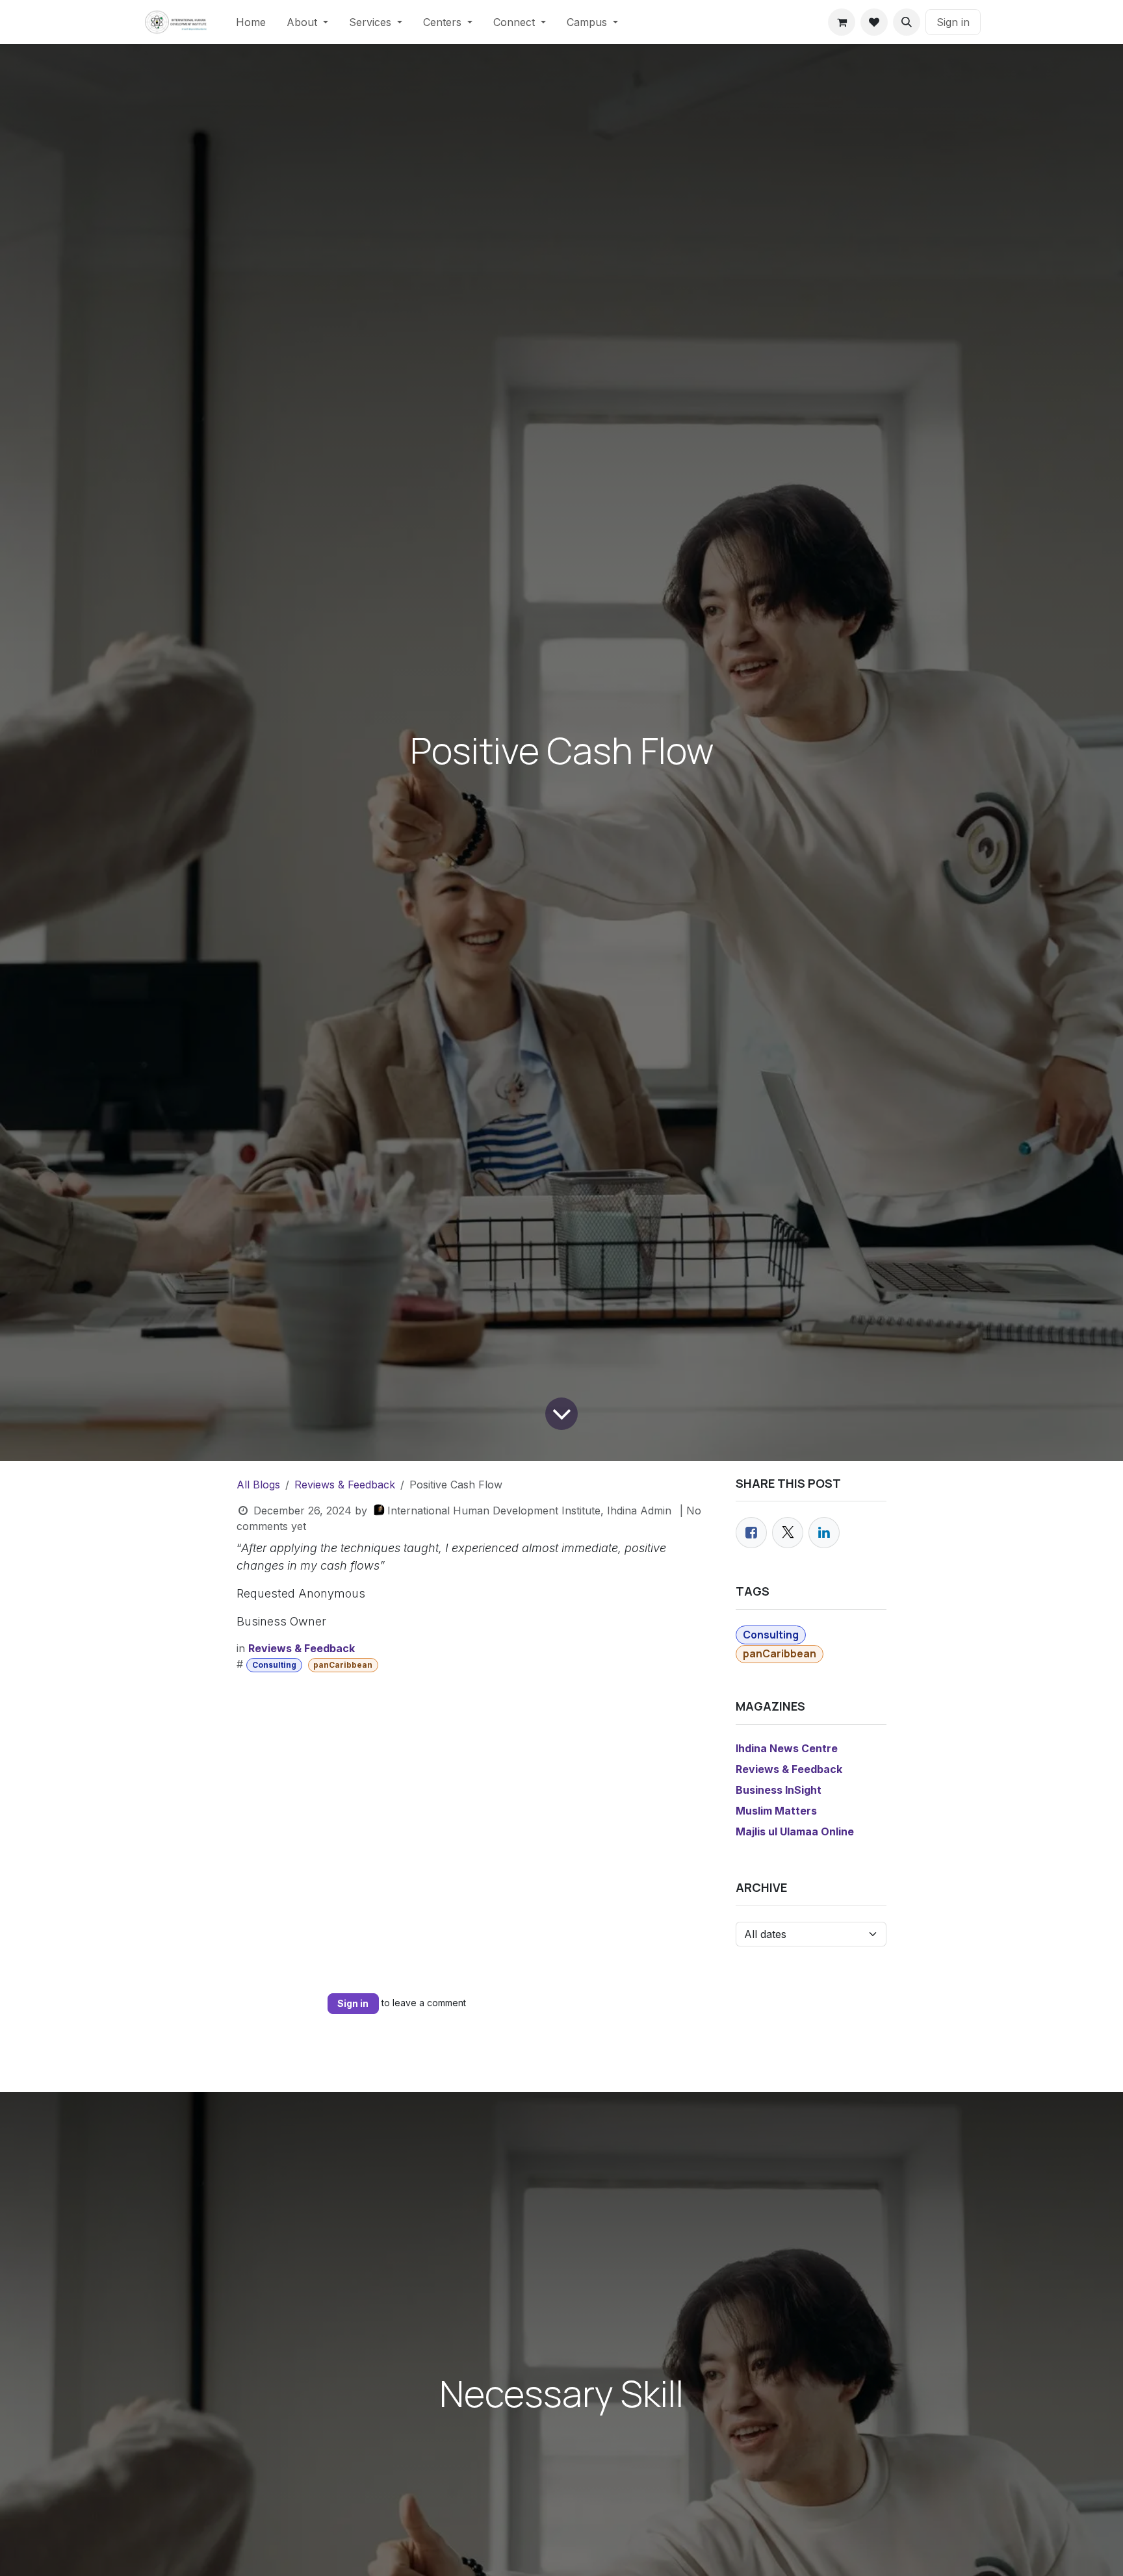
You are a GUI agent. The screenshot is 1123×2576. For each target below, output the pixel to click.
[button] (907, 22)
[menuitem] (251, 22)
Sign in (953, 22)
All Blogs (258, 1485)
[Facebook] (751, 1533)
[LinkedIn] (824, 1533)
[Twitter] (788, 1533)
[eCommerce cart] (842, 22)
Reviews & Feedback (345, 1485)
